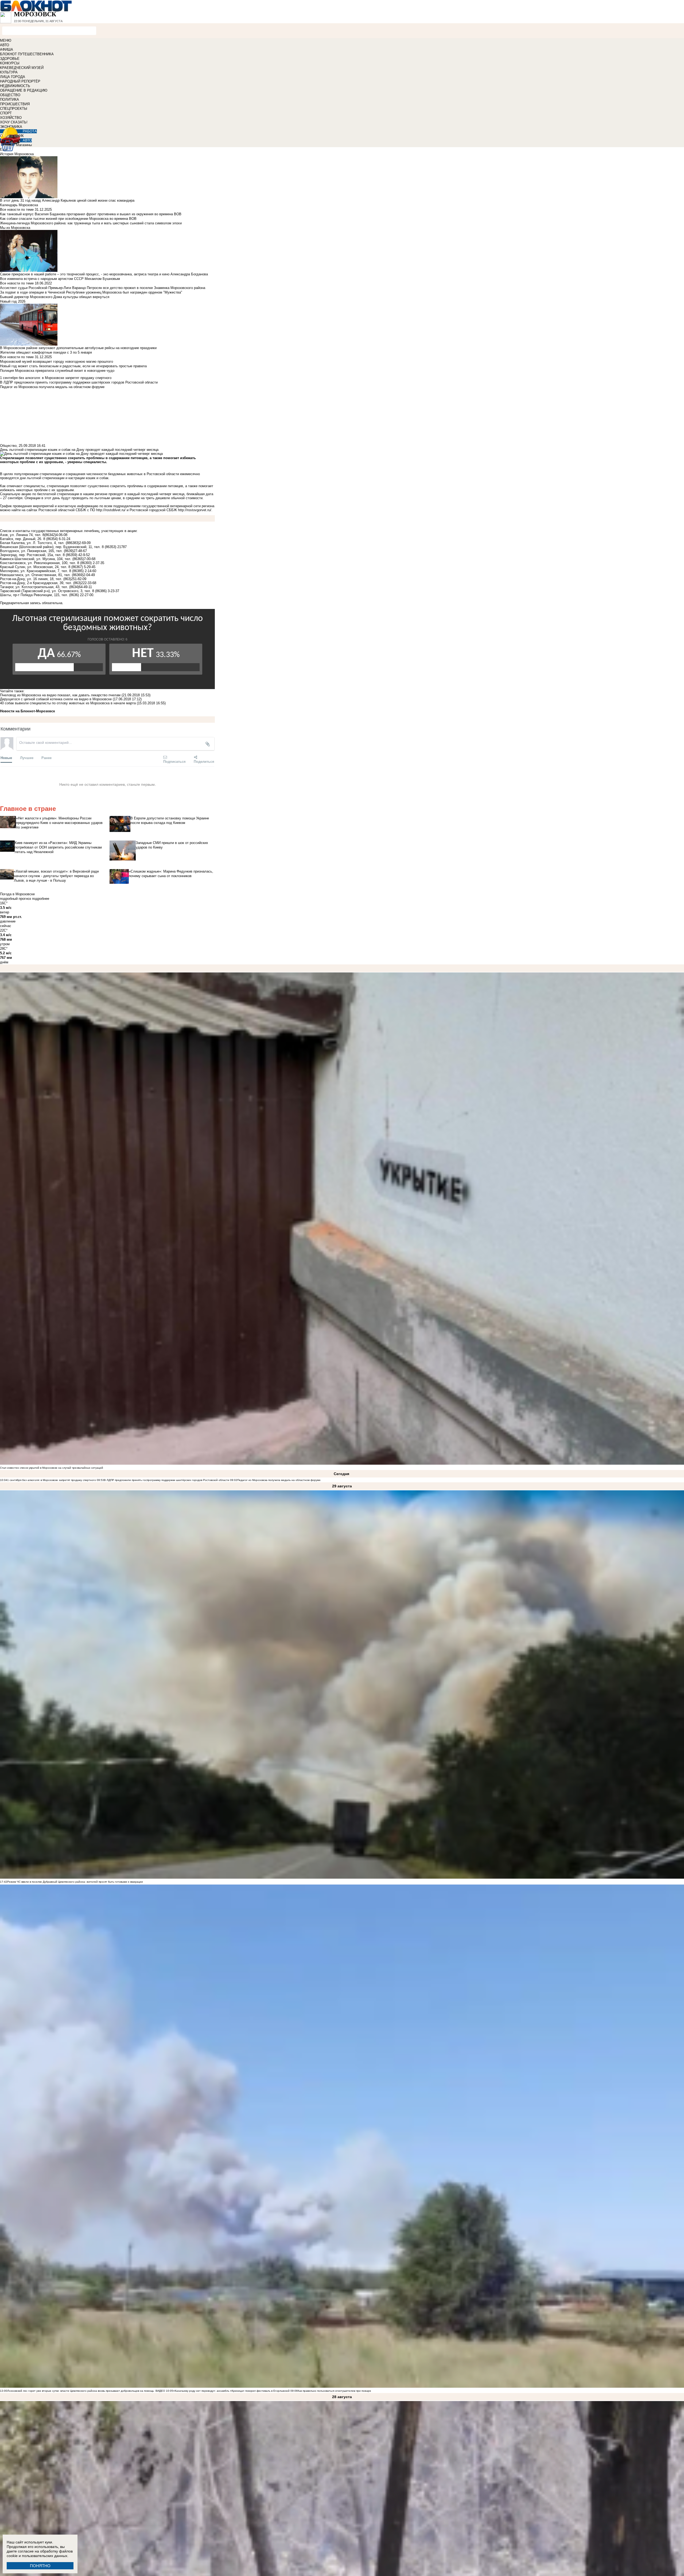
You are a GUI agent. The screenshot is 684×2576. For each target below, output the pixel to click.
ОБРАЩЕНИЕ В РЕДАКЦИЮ (24, 90)
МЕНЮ (6, 40)
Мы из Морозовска (15, 228)
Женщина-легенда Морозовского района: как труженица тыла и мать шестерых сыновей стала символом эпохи (91, 223)
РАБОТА (30, 131)
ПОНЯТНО (40, 2566)
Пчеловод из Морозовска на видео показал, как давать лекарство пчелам (60, 695)
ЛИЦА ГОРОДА (13, 77)
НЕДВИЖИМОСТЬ (15, 86)
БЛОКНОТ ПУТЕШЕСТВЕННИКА (27, 54)
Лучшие (27, 758)
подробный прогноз (15, 899)
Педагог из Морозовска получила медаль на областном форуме (279, 1480)
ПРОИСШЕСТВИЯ (15, 104)
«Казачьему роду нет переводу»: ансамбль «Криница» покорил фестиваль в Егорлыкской (231, 2391)
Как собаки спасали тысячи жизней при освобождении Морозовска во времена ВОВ (68, 219)
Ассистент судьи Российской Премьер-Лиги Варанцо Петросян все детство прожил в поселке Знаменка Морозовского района (103, 288)
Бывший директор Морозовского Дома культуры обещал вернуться (55, 297)
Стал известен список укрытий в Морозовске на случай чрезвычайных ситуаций (52, 1468)
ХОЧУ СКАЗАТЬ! (14, 122)
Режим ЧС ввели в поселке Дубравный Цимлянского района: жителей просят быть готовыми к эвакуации (75, 1882)
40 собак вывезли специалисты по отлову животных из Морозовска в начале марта (68, 703)
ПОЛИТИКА (9, 99)
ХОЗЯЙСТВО (11, 118)
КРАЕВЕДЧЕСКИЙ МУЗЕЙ (22, 68)
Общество (8, 446)
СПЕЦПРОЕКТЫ (14, 109)
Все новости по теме (17, 210)
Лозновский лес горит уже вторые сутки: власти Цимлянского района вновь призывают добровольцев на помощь (81, 2391)
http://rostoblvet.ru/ (111, 510)
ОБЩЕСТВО (10, 95)
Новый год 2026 (13, 301)
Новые (6, 758)
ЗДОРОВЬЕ (10, 59)
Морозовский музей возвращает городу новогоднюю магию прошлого (57, 361)
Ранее (46, 758)
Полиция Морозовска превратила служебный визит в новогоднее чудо (57, 371)
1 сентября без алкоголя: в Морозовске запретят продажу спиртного (52, 1480)
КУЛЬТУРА (9, 72)
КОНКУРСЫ (10, 63)
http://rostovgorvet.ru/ (195, 510)
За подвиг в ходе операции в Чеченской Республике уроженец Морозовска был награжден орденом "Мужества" (91, 292)
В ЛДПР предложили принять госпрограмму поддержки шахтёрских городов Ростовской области (167, 1480)
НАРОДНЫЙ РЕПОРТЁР (20, 81)
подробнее (41, 899)
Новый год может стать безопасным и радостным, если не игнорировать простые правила (73, 366)
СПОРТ (6, 113)
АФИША (7, 50)
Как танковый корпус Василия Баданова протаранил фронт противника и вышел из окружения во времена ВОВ (91, 214)
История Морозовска (17, 154)
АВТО (5, 45)
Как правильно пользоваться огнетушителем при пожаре (334, 2391)
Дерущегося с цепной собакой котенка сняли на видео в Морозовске (56, 699)
